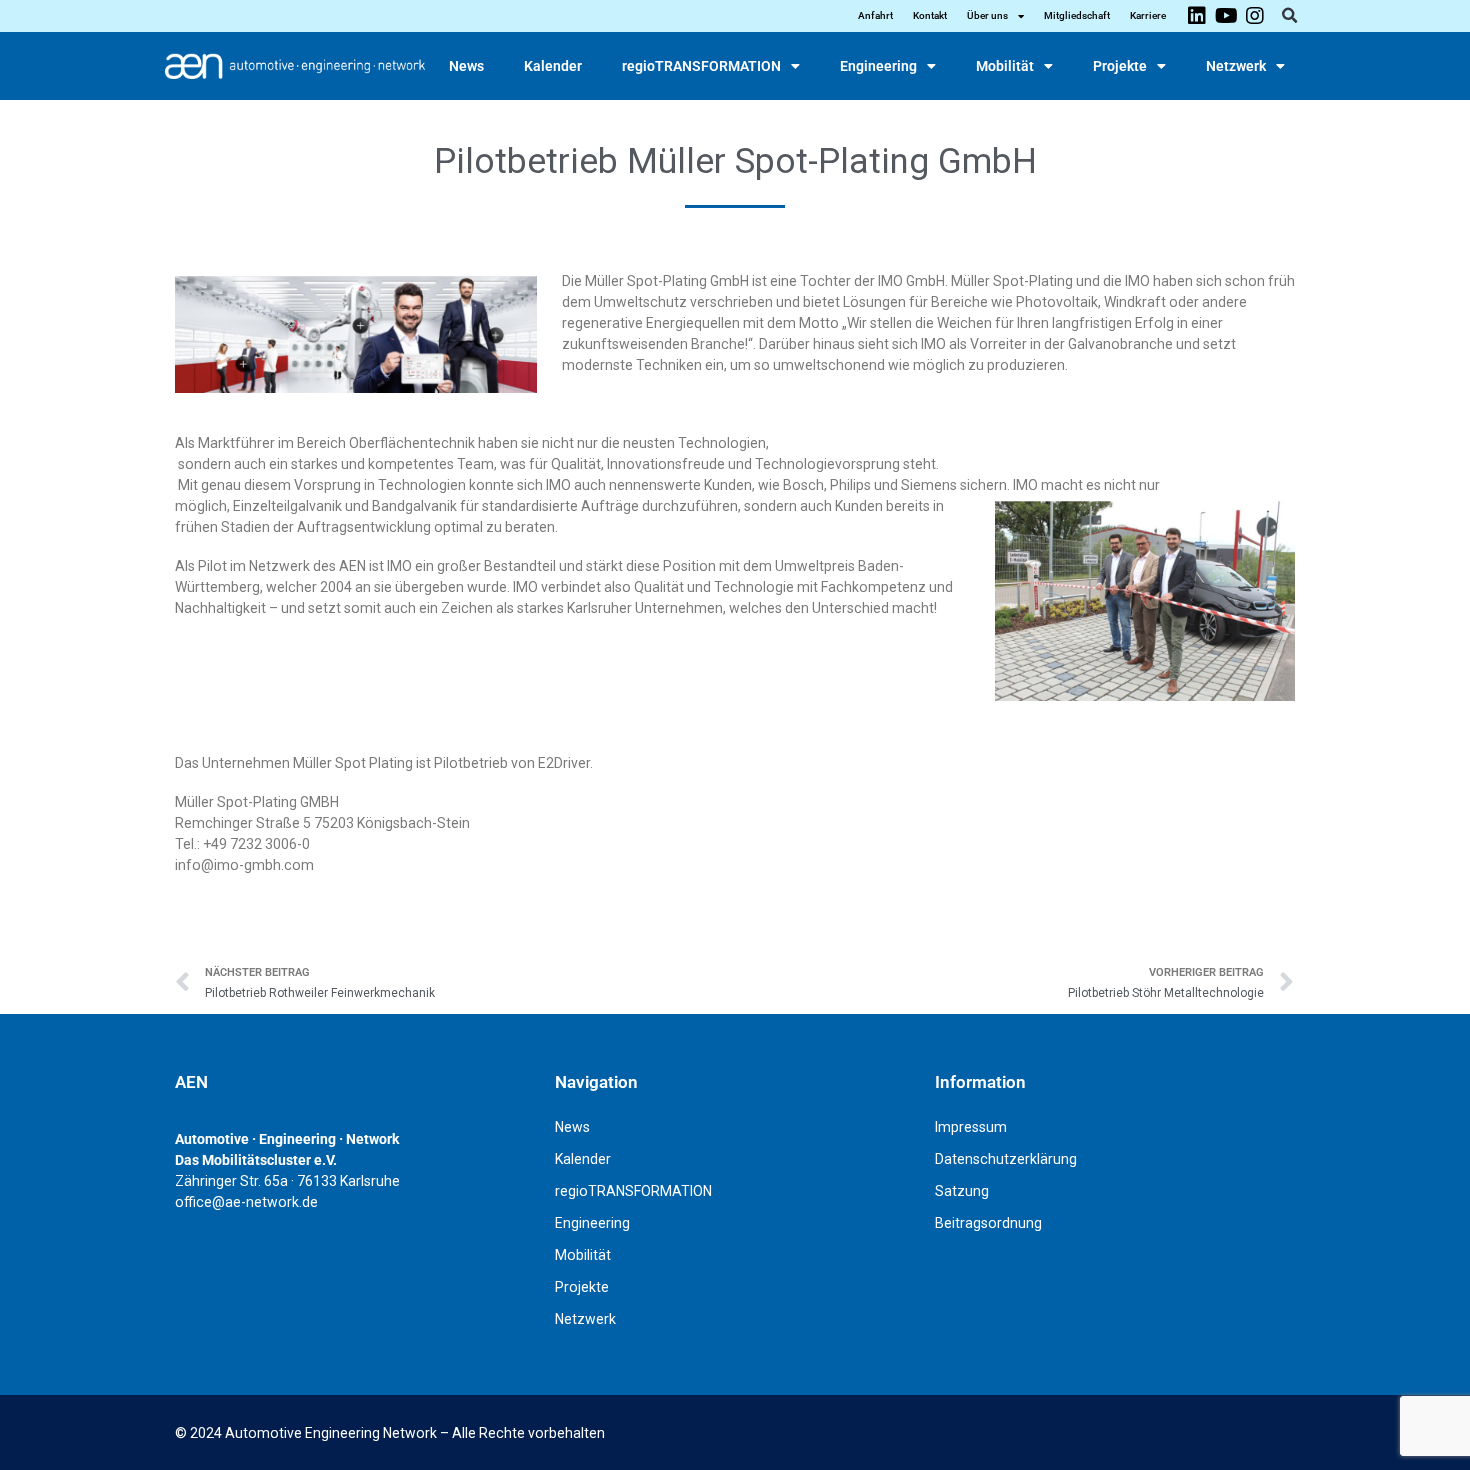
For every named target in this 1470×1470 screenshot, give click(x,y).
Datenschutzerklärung (1006, 1159)
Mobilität (1005, 66)
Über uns (987, 15)
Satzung (962, 1191)
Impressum (971, 1127)
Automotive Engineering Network (331, 1433)
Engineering (878, 66)
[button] (1289, 16)
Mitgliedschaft (1077, 15)
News (466, 66)
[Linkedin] (1197, 16)
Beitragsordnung (988, 1223)
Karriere (1148, 15)
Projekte (1120, 66)
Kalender (553, 66)
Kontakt (930, 15)
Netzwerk (1236, 66)
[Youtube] (1226, 16)
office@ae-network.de (246, 1202)
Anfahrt (875, 15)
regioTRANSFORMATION (701, 66)
